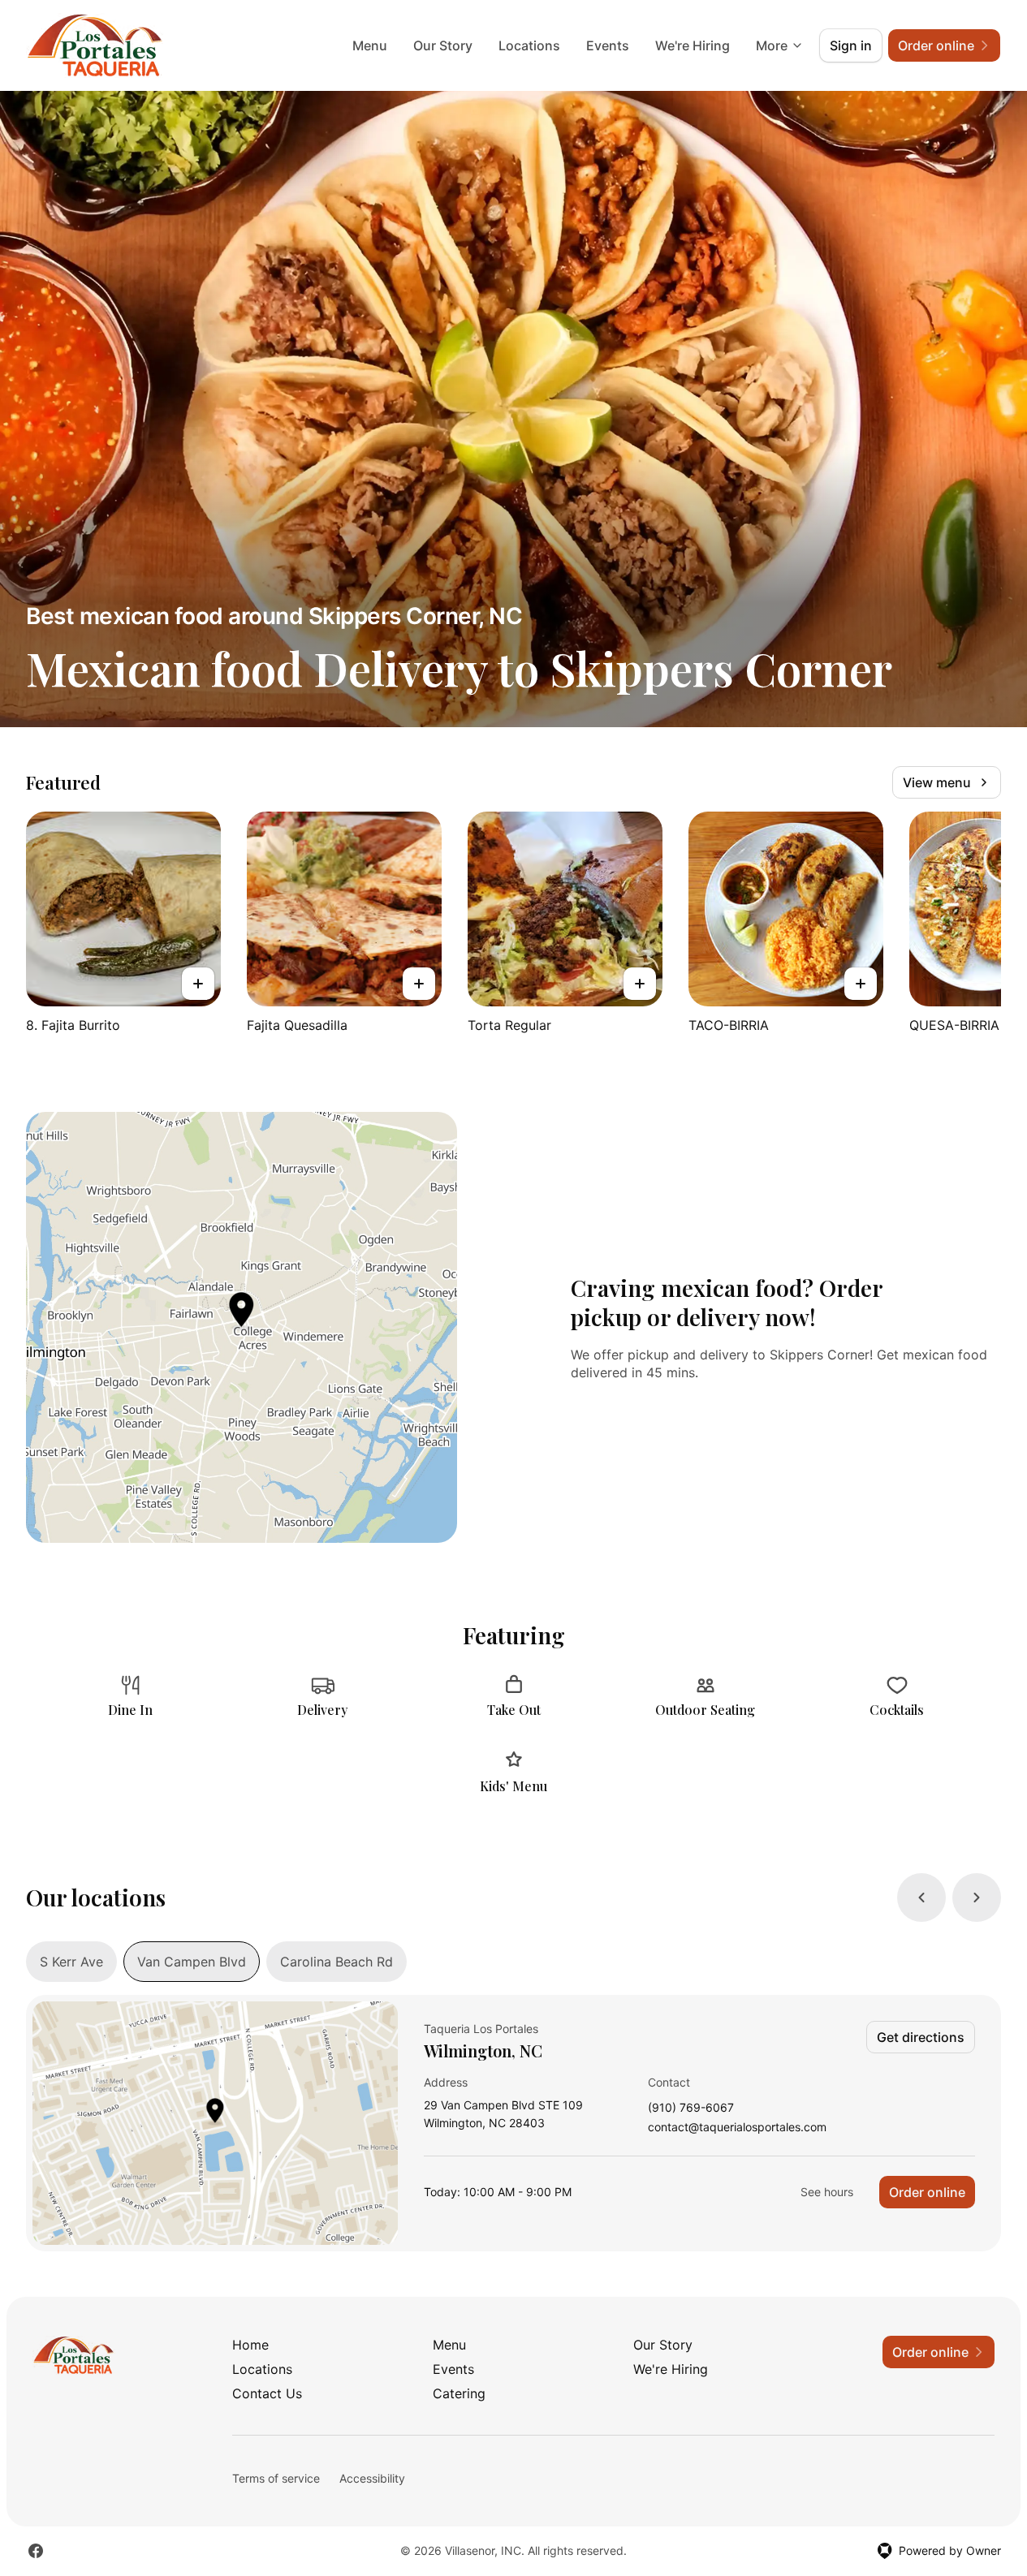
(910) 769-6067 (691, 2108)
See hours (827, 2192)
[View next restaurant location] (977, 1898)
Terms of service (276, 2478)
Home (250, 2345)
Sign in (851, 45)
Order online (927, 2192)
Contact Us (267, 2393)
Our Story (443, 45)
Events (608, 45)
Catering (459, 2393)
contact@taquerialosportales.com (737, 2128)
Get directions (921, 2037)
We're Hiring (693, 45)
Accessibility (372, 2478)
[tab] (71, 1962)
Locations (529, 45)
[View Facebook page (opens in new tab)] (36, 2551)
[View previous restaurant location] (921, 1898)
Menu (370, 45)
